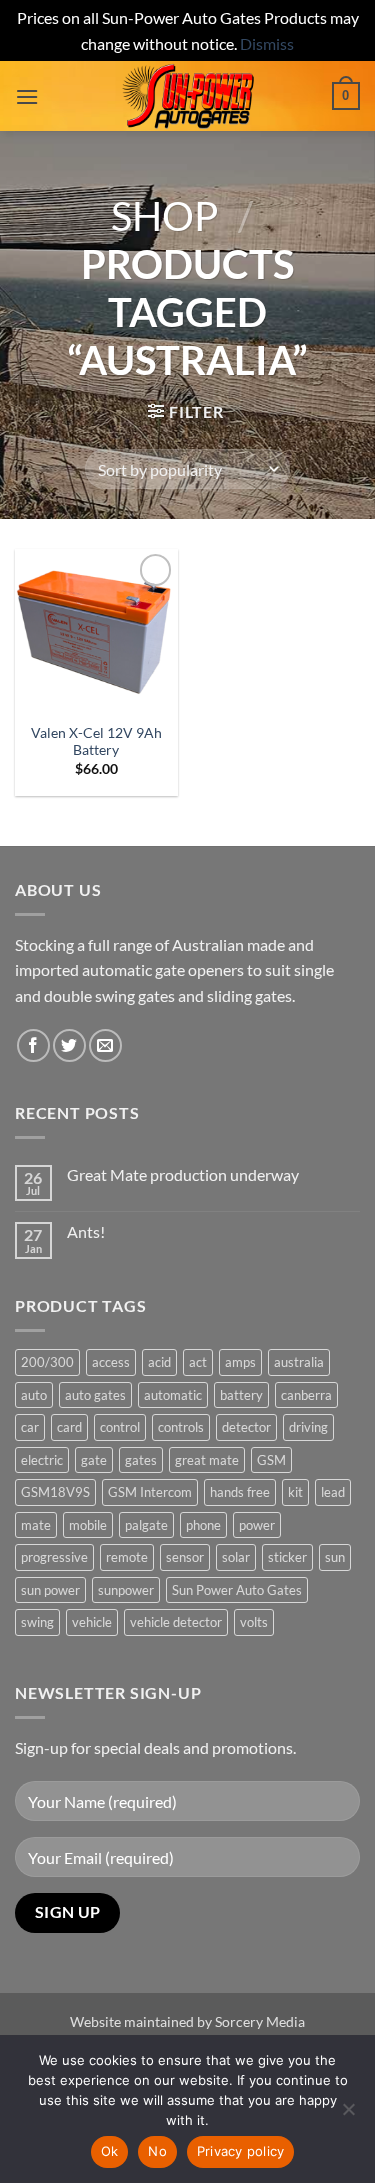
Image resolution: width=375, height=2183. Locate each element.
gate (94, 1460)
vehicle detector (176, 1622)
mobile (88, 1525)
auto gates (95, 1395)
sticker (287, 1557)
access (111, 1362)
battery (241, 1395)
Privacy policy (241, 2151)
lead (333, 1492)
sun (335, 1557)
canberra (306, 1395)
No (157, 2151)
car (30, 1427)
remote (127, 1557)
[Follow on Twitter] (69, 1045)
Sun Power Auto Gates (237, 1590)
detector (246, 1427)
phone (203, 1525)
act (198, 1362)
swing (37, 1622)
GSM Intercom (150, 1492)
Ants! (86, 1231)
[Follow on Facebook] (33, 1045)
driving (308, 1427)
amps (240, 1362)
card (69, 1427)
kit (295, 1492)
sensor (185, 1557)
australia (299, 1362)
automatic (173, 1395)
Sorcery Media (260, 2021)
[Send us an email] (105, 1045)
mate (36, 1525)
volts (254, 1622)
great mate (207, 1460)
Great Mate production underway (183, 1174)
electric (42, 1460)
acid (159, 1362)
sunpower (126, 1590)
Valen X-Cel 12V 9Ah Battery (96, 742)
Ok (110, 2151)
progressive (54, 1557)
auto (34, 1395)
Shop (164, 216)
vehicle (92, 1622)
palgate (146, 1525)
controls (181, 1427)
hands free (240, 1492)
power (257, 1525)
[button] (27, 96)
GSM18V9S (55, 1492)
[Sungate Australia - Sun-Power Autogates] (188, 96)
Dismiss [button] (267, 43)
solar (236, 1557)
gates (141, 1460)
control (120, 1427)
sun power (50, 1590)
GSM (271, 1460)
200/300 (47, 1362)
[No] (348, 2115)
